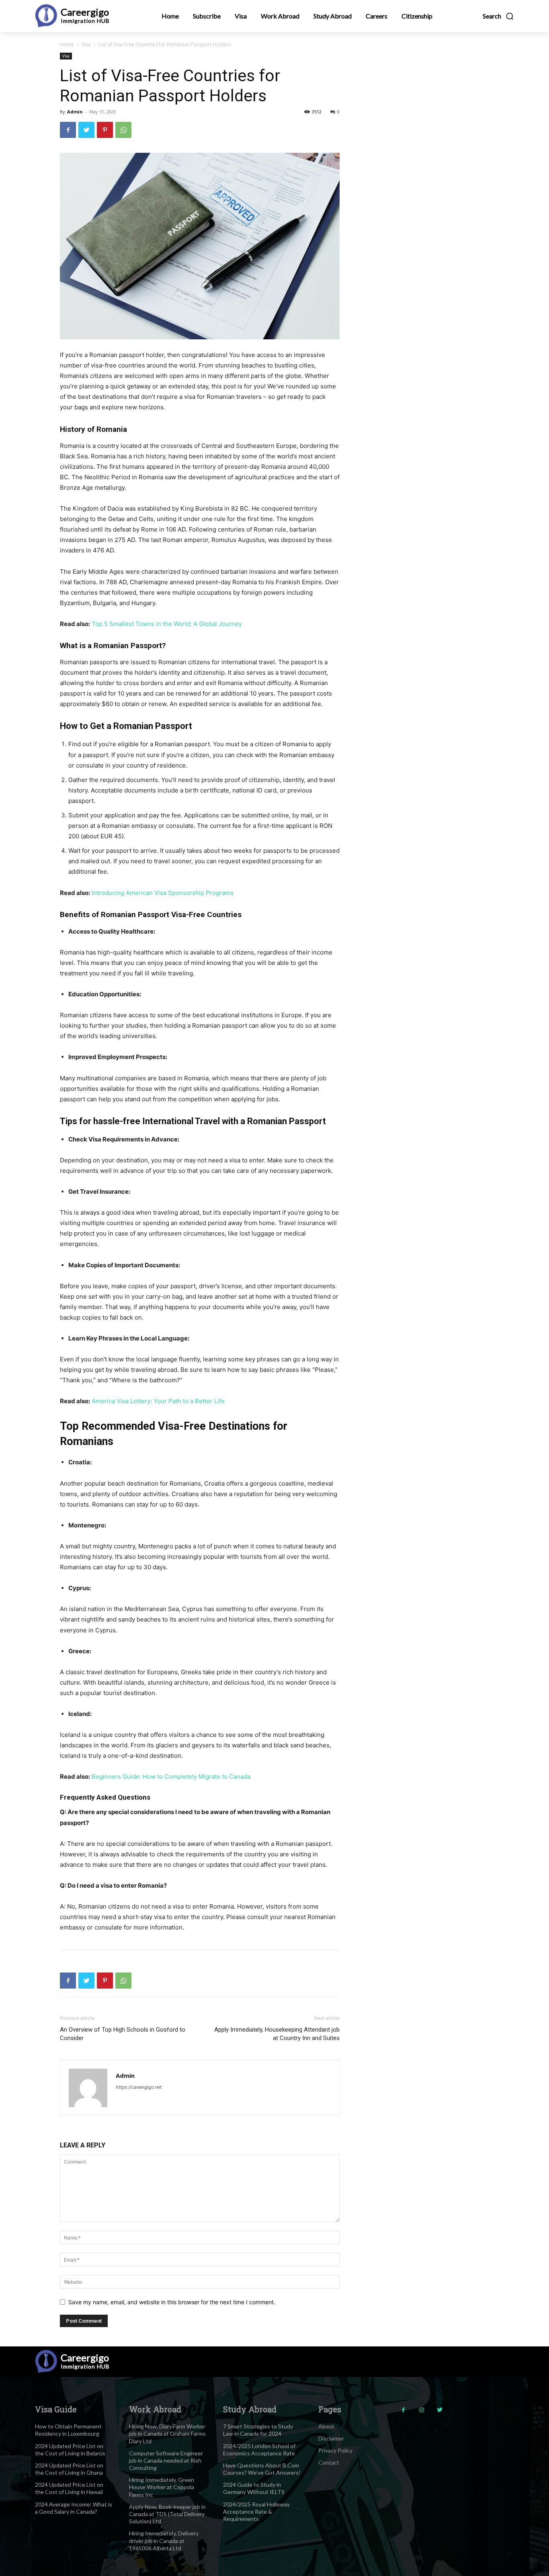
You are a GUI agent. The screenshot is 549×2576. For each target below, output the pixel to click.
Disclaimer (331, 2438)
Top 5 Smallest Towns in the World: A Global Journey (167, 624)
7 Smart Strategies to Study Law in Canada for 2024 (258, 2430)
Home (67, 44)
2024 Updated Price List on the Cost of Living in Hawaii (69, 2488)
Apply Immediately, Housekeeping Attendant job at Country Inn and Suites (277, 2034)
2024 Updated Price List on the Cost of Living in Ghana (69, 2469)
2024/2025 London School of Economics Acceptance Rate (259, 2450)
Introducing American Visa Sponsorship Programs (163, 893)
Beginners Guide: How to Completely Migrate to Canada (171, 1777)
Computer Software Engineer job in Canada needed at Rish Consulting (166, 2460)
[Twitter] (86, 130)
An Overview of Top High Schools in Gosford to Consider (123, 2034)
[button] (498, 16)
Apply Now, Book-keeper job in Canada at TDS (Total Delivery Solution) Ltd (167, 2514)
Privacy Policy (335, 2450)
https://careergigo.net (139, 2087)
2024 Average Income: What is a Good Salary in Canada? (74, 2508)
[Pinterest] (105, 130)
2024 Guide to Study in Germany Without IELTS (254, 2488)
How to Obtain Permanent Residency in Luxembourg (68, 2430)
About (326, 2426)
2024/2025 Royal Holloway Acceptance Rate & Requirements (256, 2511)
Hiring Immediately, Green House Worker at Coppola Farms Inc (162, 2487)
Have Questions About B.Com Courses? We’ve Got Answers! (262, 2469)
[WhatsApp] (123, 130)
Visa (86, 44)
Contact (329, 2462)
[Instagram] (421, 2410)
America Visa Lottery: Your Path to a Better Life (158, 1401)
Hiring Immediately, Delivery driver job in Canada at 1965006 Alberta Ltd (164, 2540)
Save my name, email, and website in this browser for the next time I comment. (172, 2302)
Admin (75, 112)
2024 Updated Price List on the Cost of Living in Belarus (70, 2450)
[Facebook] (68, 130)
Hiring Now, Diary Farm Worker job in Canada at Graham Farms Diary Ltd (167, 2433)
